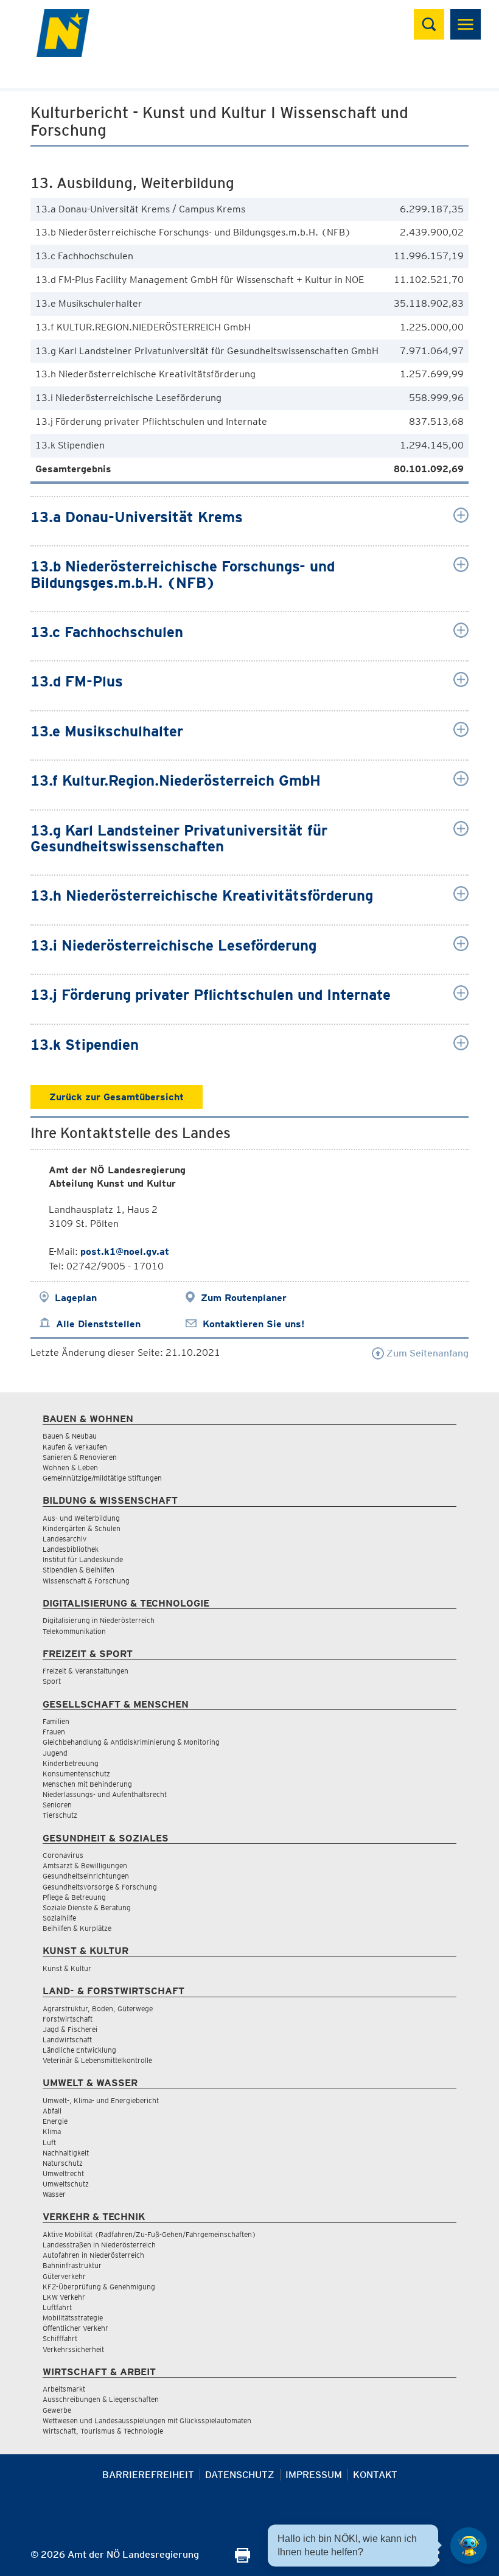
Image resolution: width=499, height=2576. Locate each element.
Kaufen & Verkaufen (75, 1447)
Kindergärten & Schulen (82, 1528)
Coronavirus (63, 1855)
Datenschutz (240, 2475)
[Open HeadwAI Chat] (469, 2546)
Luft (49, 2142)
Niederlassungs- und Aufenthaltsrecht (105, 1794)
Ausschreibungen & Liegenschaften (101, 2399)
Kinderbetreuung (71, 1763)
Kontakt (375, 2475)
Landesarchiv (65, 1539)
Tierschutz (60, 1815)
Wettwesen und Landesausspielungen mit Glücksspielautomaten (147, 2421)
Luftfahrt (57, 2307)
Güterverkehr (64, 2276)
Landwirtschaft (67, 2040)
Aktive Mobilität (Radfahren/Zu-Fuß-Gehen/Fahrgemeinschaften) (149, 2234)
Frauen (54, 1732)
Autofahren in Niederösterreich (93, 2255)
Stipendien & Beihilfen (79, 1570)
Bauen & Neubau (70, 1436)
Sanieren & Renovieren (80, 1457)
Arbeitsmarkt (64, 2389)
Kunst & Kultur (67, 1968)
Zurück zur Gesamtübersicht (117, 1097)
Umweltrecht (63, 2173)
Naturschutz (63, 2163)
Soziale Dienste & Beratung (87, 1908)
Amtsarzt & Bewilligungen (85, 1866)
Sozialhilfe (59, 1918)
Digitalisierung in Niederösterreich (99, 1620)
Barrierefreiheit (148, 2475)
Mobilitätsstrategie (73, 2318)
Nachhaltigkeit (66, 2153)
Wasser (54, 2194)
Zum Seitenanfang (426, 1353)
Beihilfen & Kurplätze (77, 1928)
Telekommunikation (74, 1631)
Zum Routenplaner (244, 1298)
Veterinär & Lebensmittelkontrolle (97, 2060)
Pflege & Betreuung (74, 1897)
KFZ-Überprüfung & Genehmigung (99, 2287)
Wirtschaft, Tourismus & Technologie (103, 2431)
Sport (52, 1681)
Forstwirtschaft (68, 2019)
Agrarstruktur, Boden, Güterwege (98, 2009)
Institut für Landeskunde (83, 1559)
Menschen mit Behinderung (87, 1784)
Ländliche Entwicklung (79, 2050)
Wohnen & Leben (70, 1468)
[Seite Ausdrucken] (243, 2559)
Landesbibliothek (71, 1549)
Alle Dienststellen (98, 1324)
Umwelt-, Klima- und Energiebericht (101, 2100)
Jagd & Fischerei (70, 2029)
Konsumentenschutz (76, 1774)
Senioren (57, 1805)
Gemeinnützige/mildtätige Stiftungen (102, 1478)
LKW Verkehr (64, 2297)
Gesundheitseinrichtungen (86, 1876)
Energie (55, 2121)
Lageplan (76, 1298)
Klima (52, 2131)
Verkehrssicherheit (73, 2349)
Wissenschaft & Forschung (86, 1581)
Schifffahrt (60, 2338)
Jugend (55, 1753)
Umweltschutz (66, 2184)
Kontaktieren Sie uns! (253, 1324)
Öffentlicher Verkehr (75, 2328)
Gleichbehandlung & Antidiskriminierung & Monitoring (131, 1742)
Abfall (52, 2111)
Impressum (314, 2475)
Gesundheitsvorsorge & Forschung (100, 1887)
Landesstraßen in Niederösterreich (99, 2245)
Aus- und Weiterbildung (81, 1518)
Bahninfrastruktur (72, 2265)
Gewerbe (57, 2410)
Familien (56, 1721)
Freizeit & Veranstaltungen (85, 1671)
